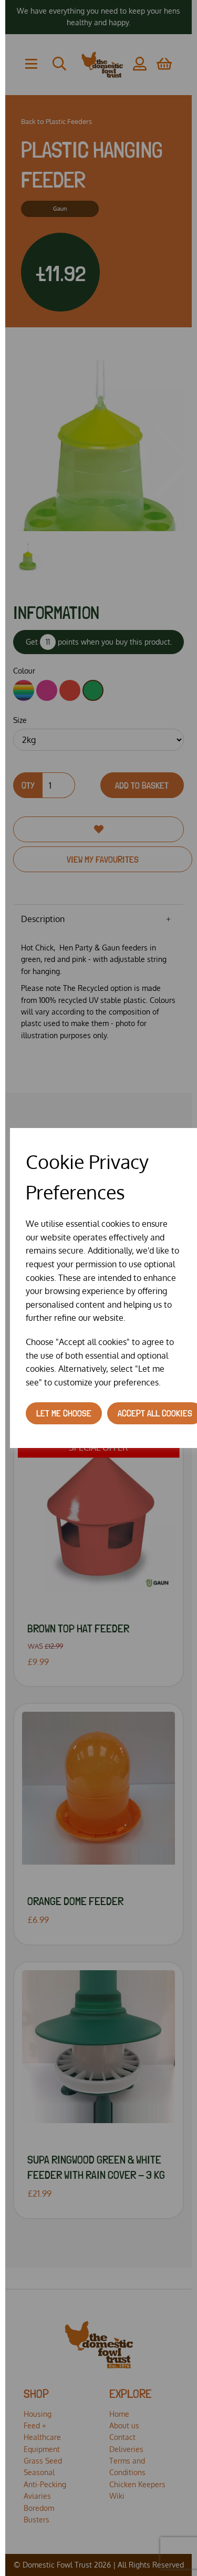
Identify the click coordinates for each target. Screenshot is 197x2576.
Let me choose (64, 1413)
